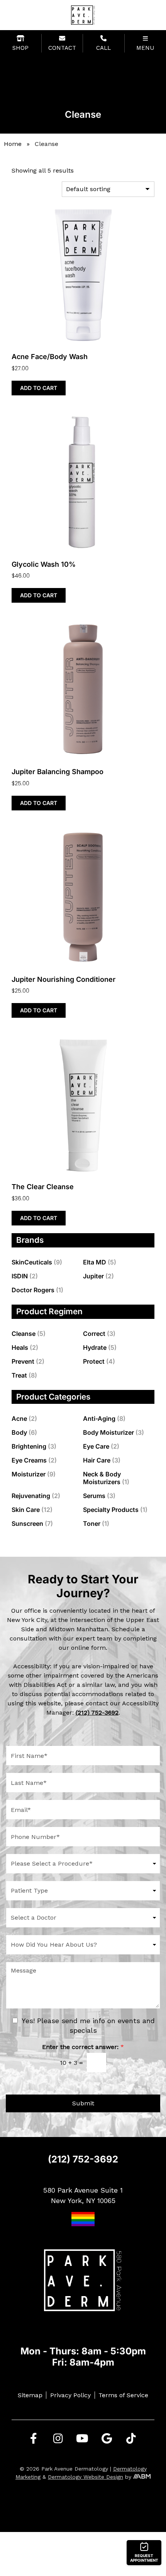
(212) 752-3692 (83, 2159)
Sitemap (30, 2395)
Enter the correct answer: (83, 2047)
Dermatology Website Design (86, 2477)
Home (13, 144)
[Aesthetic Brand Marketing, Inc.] (142, 2477)
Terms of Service (123, 2395)
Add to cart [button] (39, 388)
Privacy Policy (70, 2395)
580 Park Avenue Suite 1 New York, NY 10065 (83, 2195)
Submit (83, 2103)
